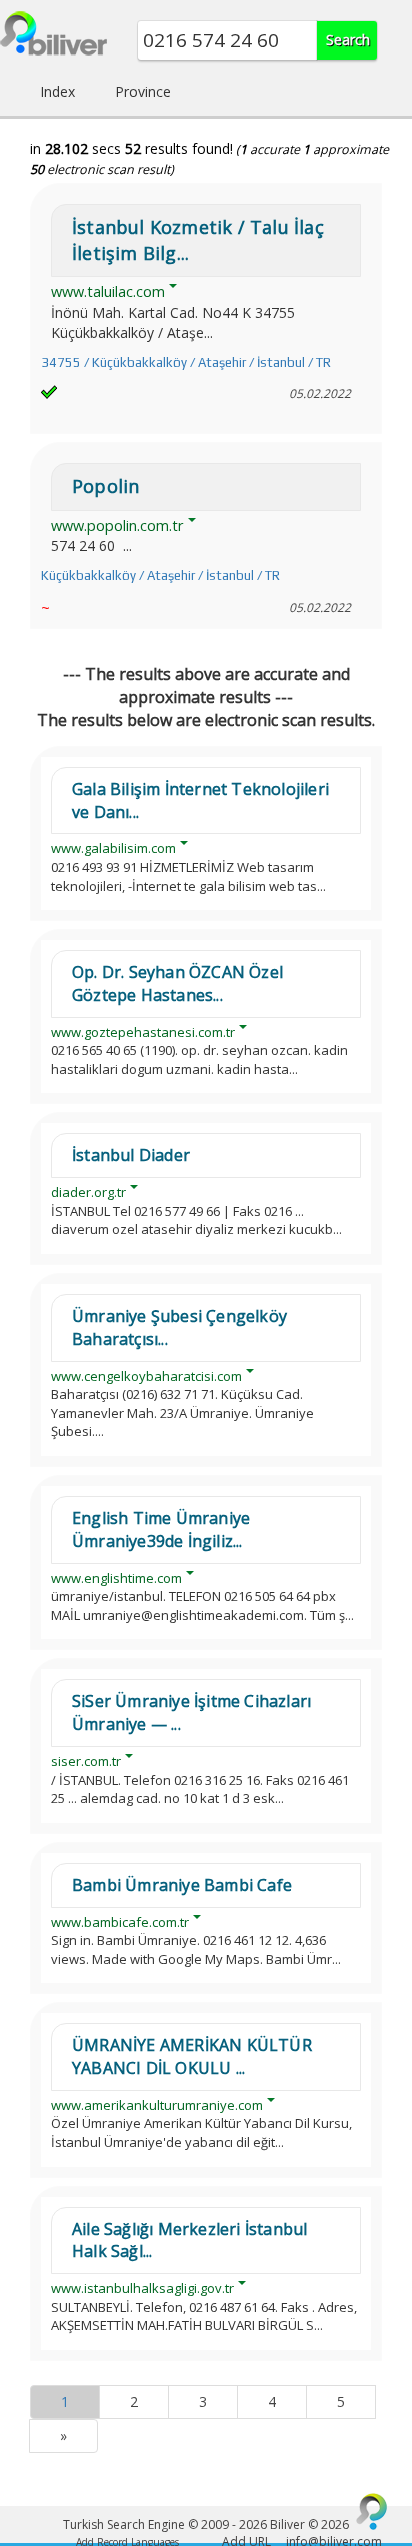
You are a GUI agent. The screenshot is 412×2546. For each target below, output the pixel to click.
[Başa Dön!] (372, 2511)
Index (57, 91)
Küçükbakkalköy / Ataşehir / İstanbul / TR (160, 575)
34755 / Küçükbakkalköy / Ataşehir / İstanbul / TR (186, 362)
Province (143, 91)
